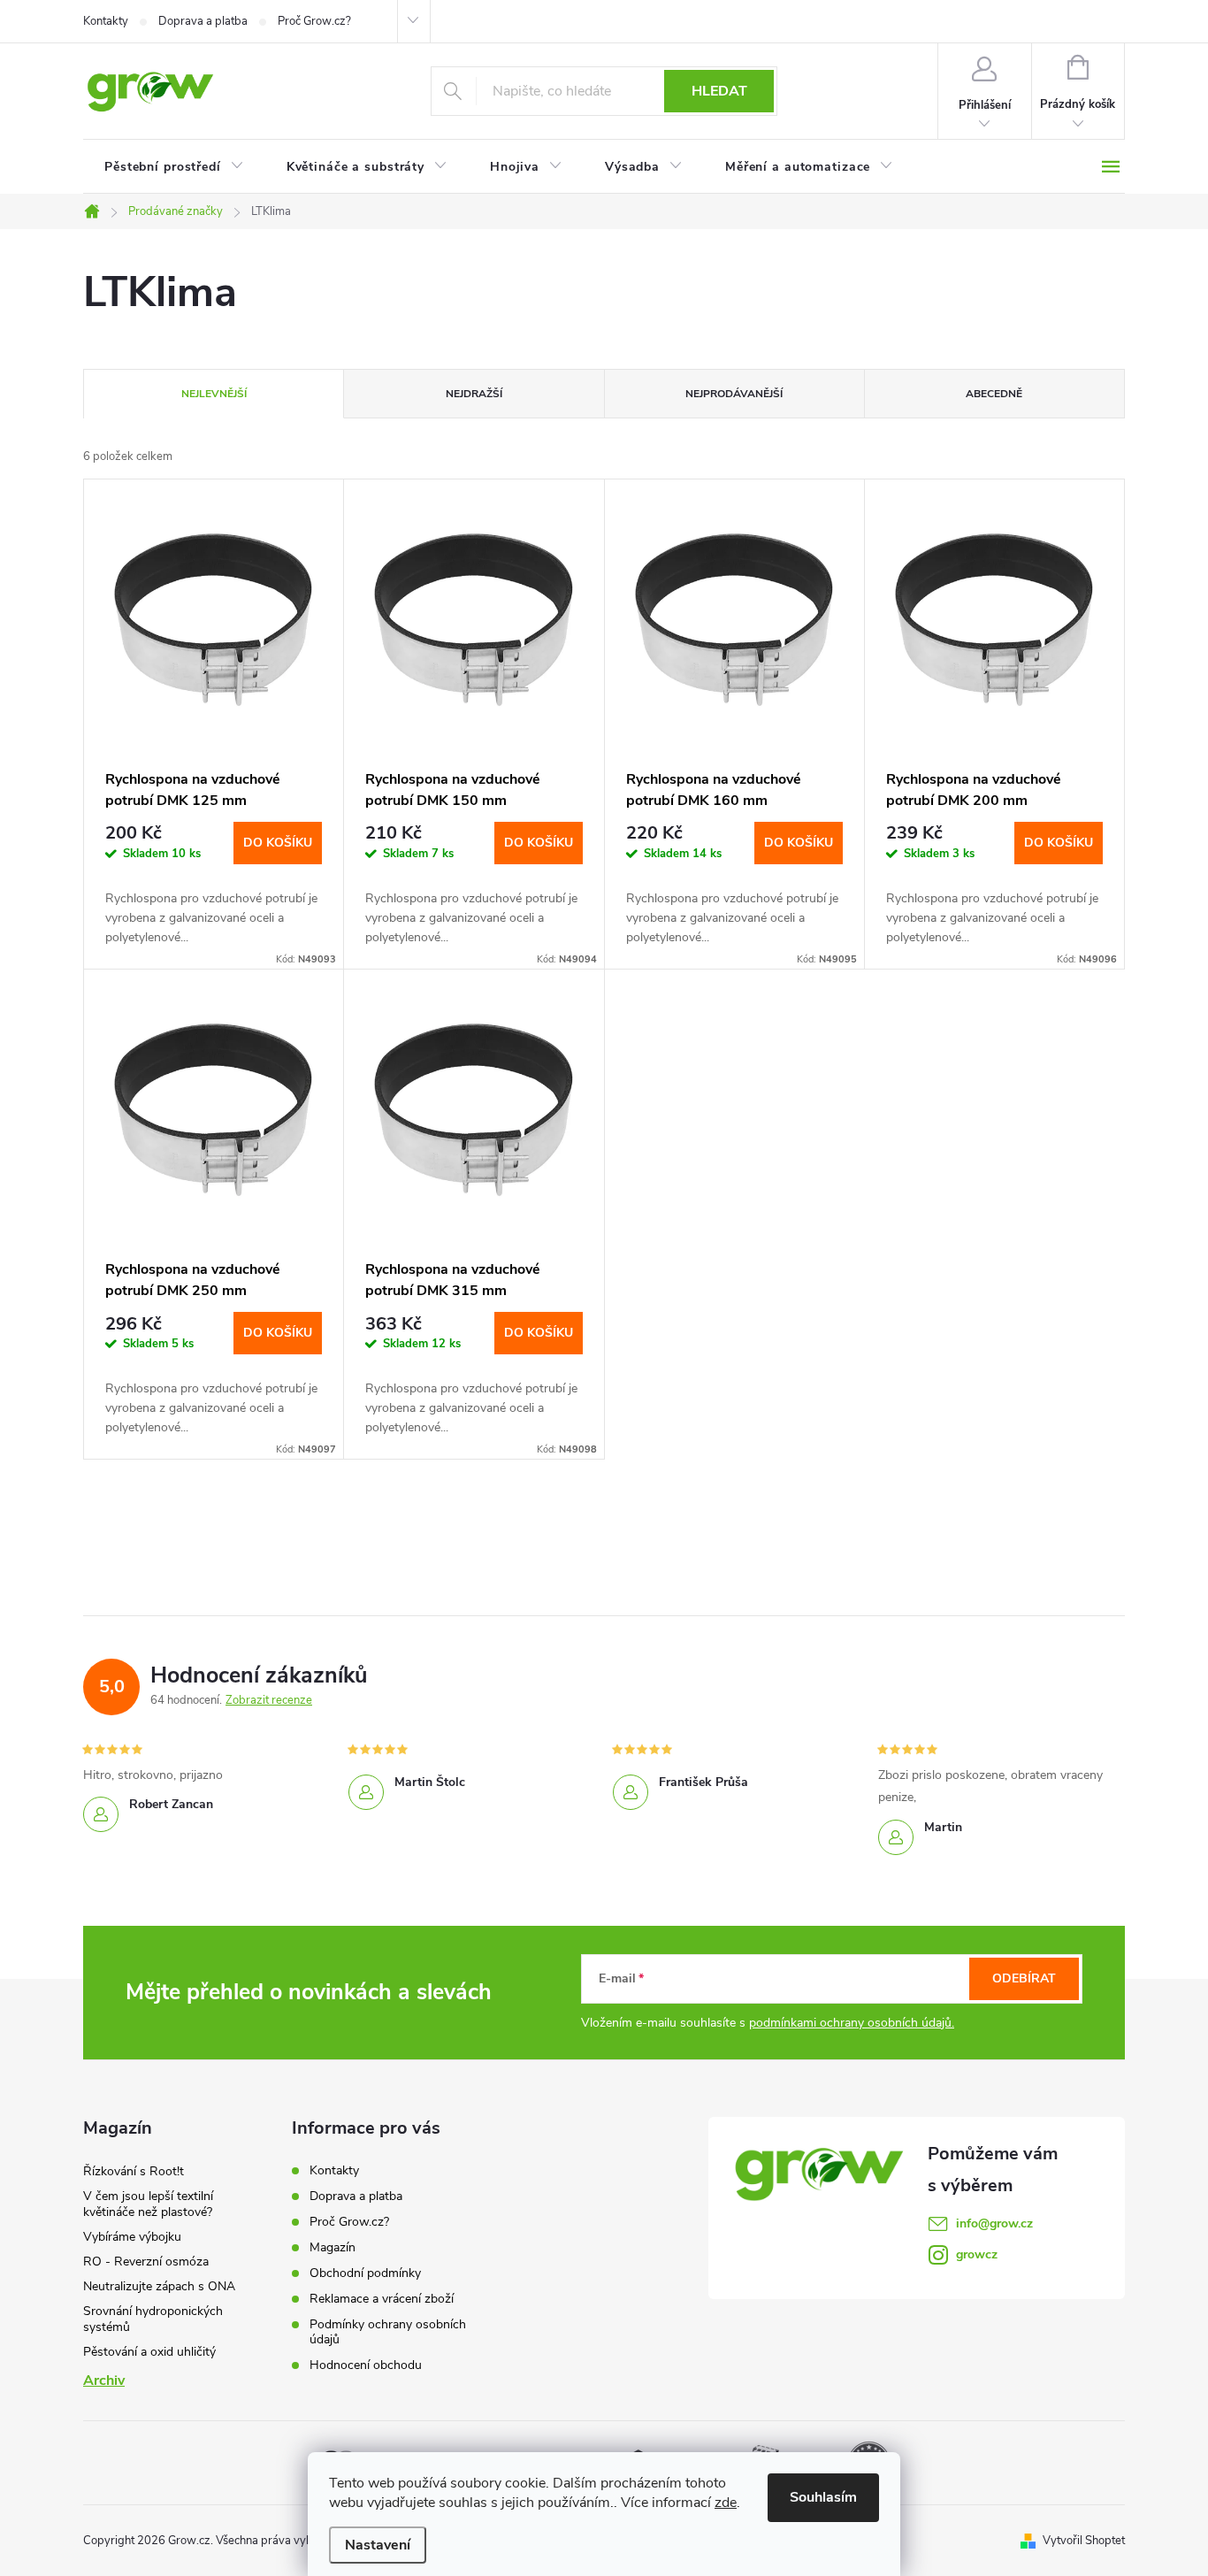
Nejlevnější (214, 394)
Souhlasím (823, 2497)
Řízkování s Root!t (134, 2171)
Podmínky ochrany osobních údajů (388, 2332)
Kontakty (106, 21)
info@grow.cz (994, 2223)
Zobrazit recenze (269, 1700)
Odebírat (1024, 1978)
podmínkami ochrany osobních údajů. (852, 2023)
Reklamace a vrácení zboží (382, 2299)
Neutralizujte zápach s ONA (159, 2286)
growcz (977, 2254)
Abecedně (994, 394)
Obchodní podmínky (365, 2273)
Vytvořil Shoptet (1084, 2541)
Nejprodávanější (734, 394)
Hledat (719, 91)
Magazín (333, 2247)
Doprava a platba (203, 21)
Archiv (104, 2380)
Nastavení (378, 2545)
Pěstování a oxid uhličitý (149, 2352)
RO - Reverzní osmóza (146, 2262)
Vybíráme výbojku (132, 2237)
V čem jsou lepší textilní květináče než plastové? (148, 2204)
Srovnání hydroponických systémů (153, 2319)
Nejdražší (474, 394)
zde (726, 2503)
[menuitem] (174, 167)
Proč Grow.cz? (314, 21)
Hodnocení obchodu (366, 2365)
